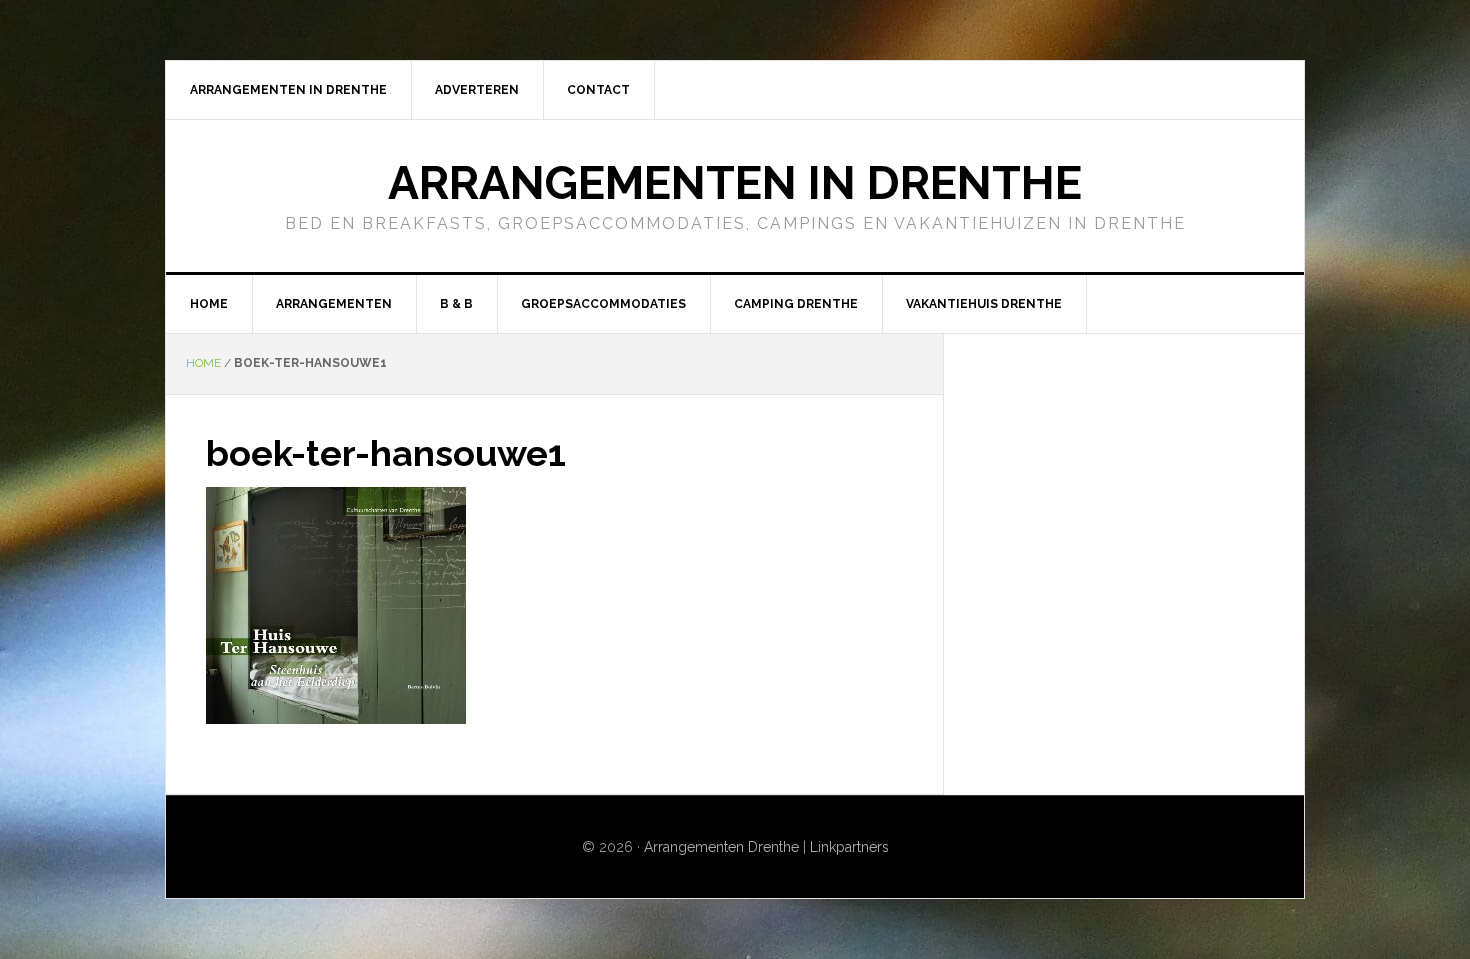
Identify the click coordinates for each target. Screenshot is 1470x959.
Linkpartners (849, 847)
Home (203, 363)
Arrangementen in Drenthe (735, 183)
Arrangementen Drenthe (721, 847)
